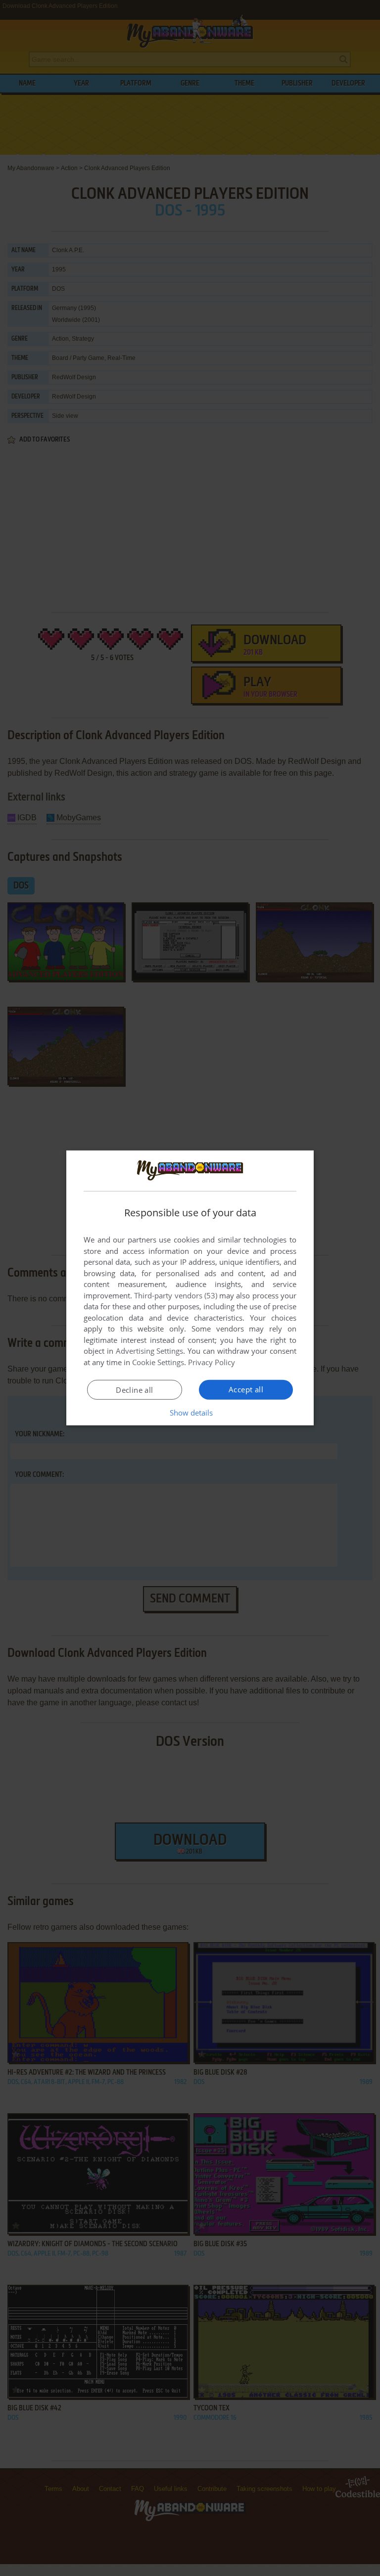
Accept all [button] (246, 1389)
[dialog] (190, 1288)
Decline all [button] (134, 1390)
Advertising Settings (150, 1351)
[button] (190, 1413)
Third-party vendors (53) (176, 1295)
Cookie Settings (158, 1362)
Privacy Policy (212, 1362)
